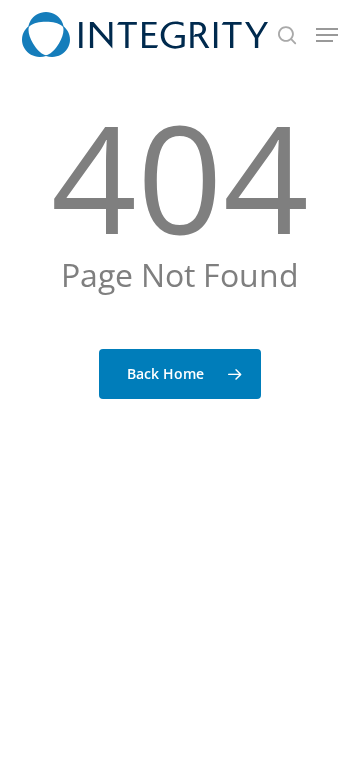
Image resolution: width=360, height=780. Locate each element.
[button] (327, 35)
